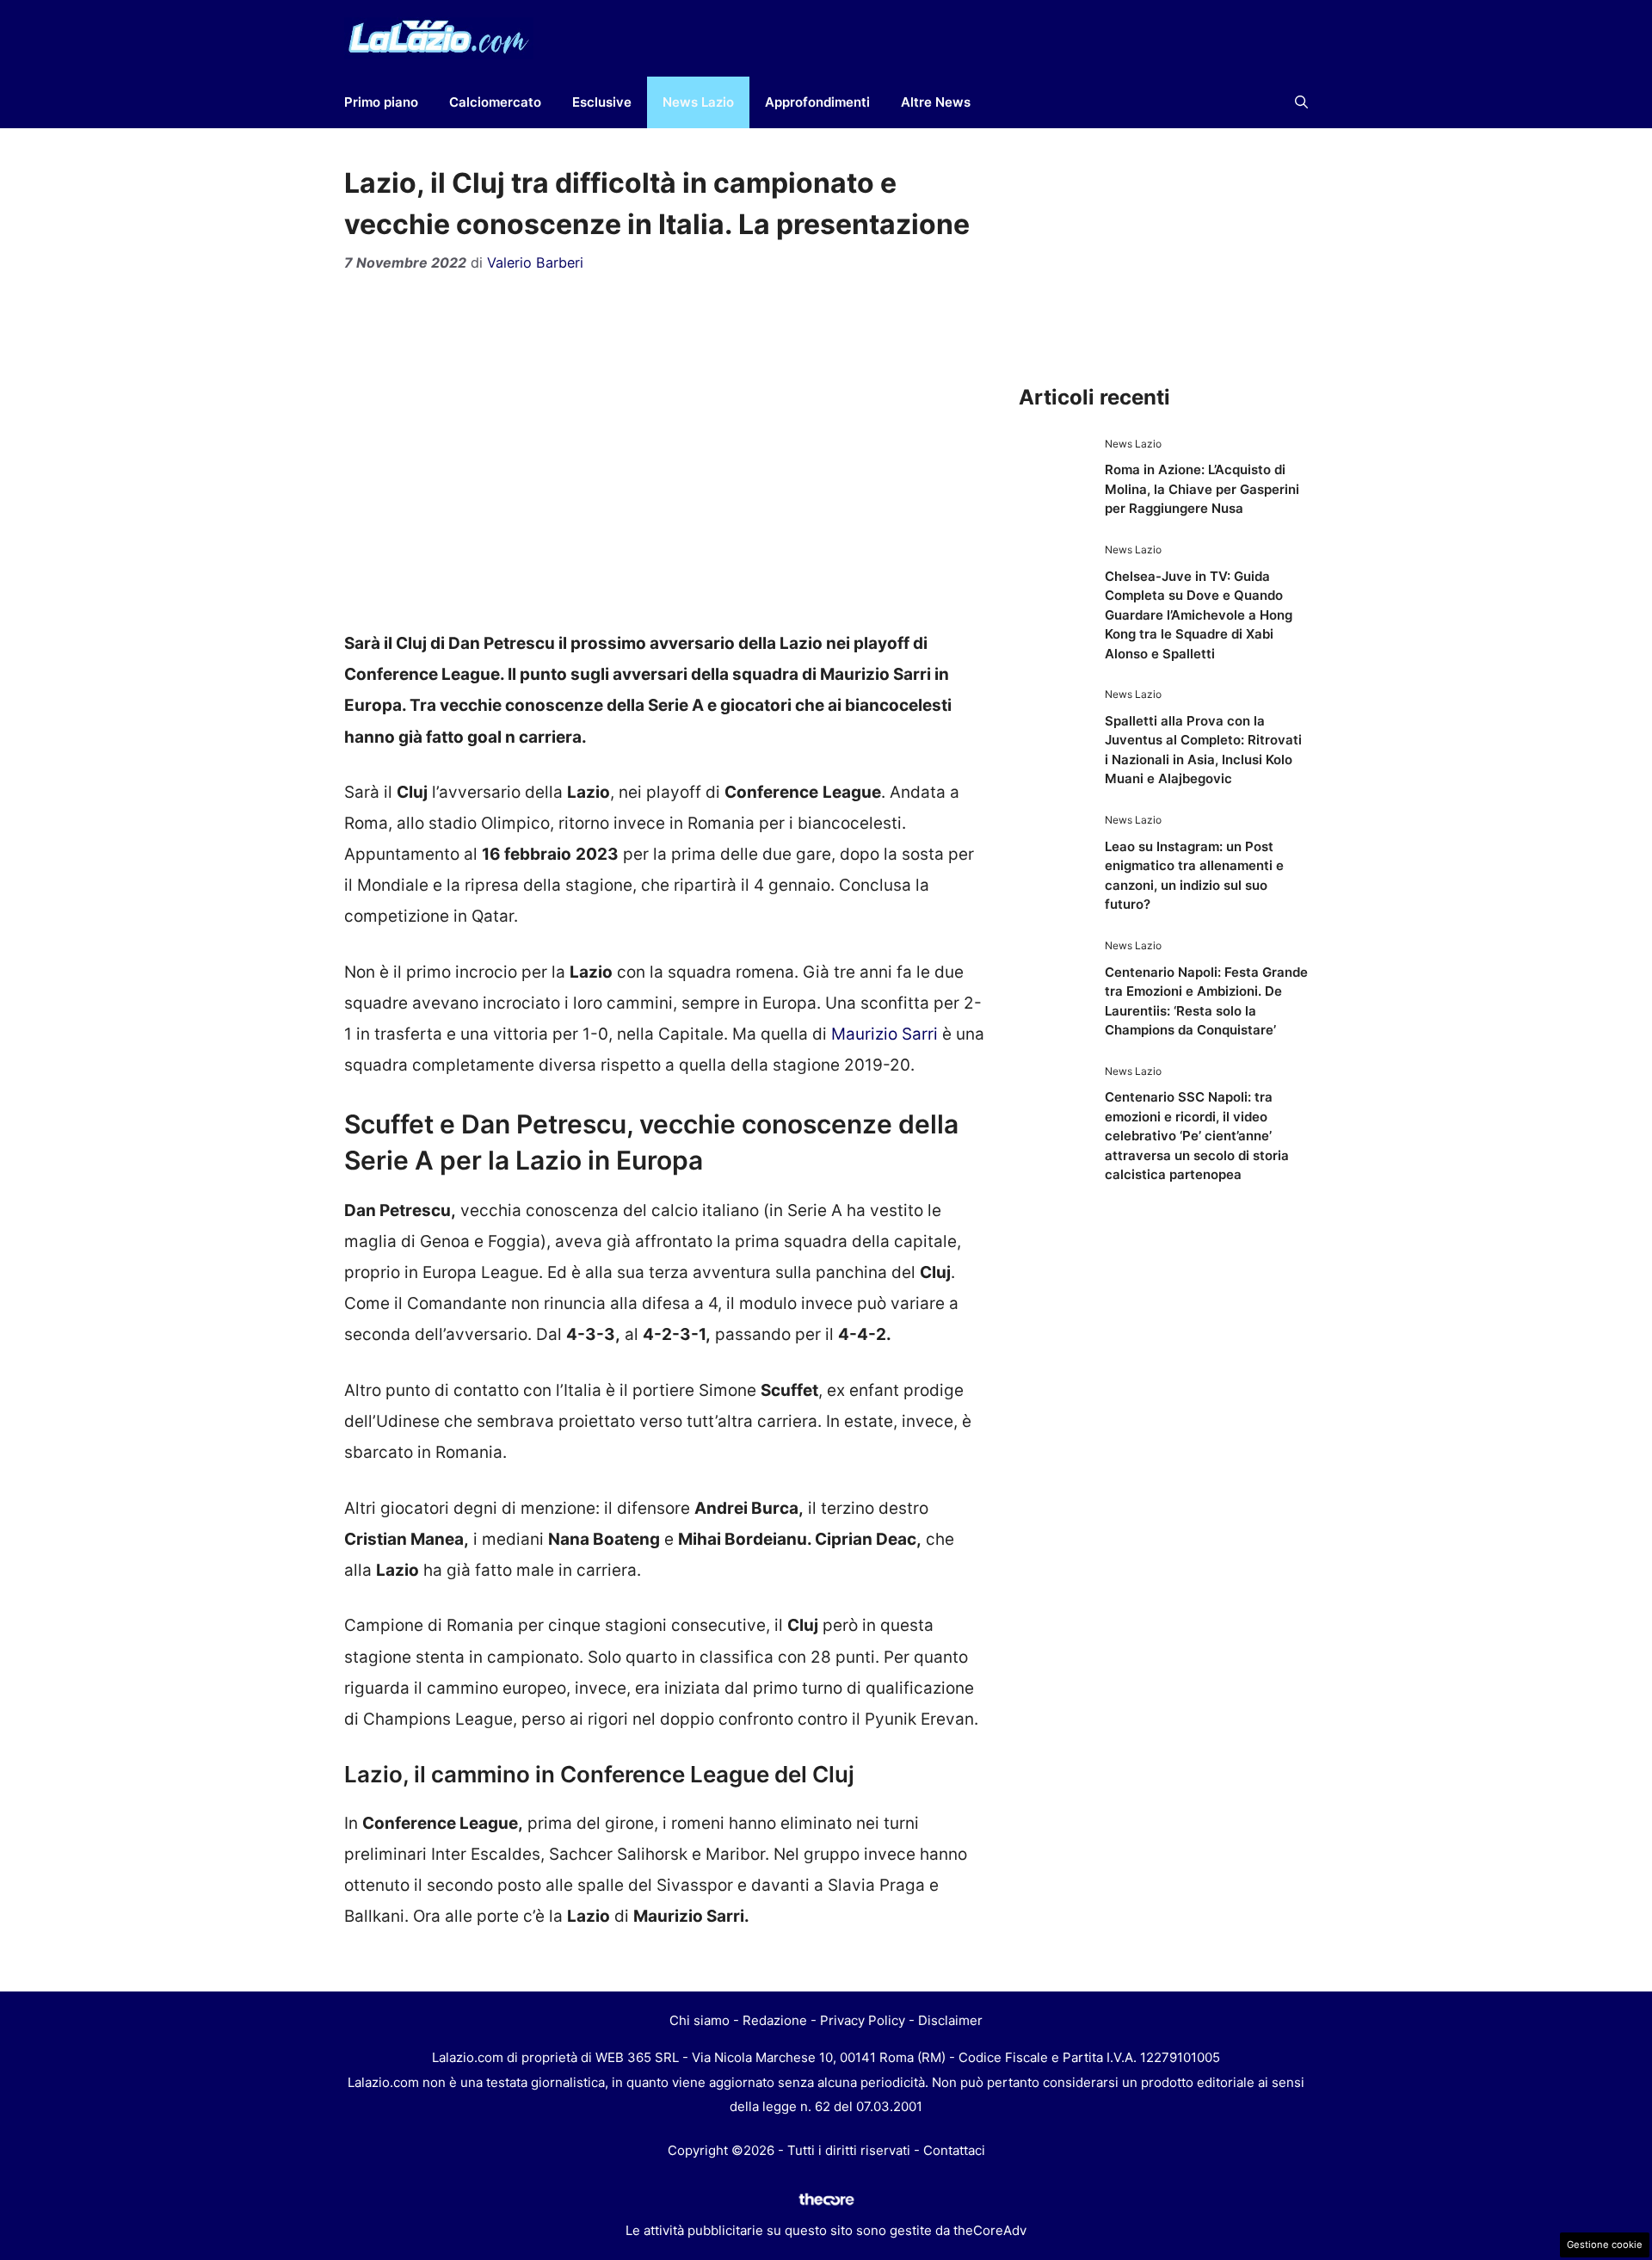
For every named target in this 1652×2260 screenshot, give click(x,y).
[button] (1301, 102)
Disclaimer (950, 2020)
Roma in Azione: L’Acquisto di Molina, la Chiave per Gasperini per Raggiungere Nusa (1202, 489)
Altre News (936, 102)
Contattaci (954, 2150)
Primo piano (381, 102)
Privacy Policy (863, 2020)
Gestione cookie (1605, 2245)
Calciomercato (495, 102)
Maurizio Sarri (885, 1034)
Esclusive (602, 102)
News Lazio (698, 102)
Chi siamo (700, 2020)
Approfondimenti (817, 102)
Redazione (775, 2020)
